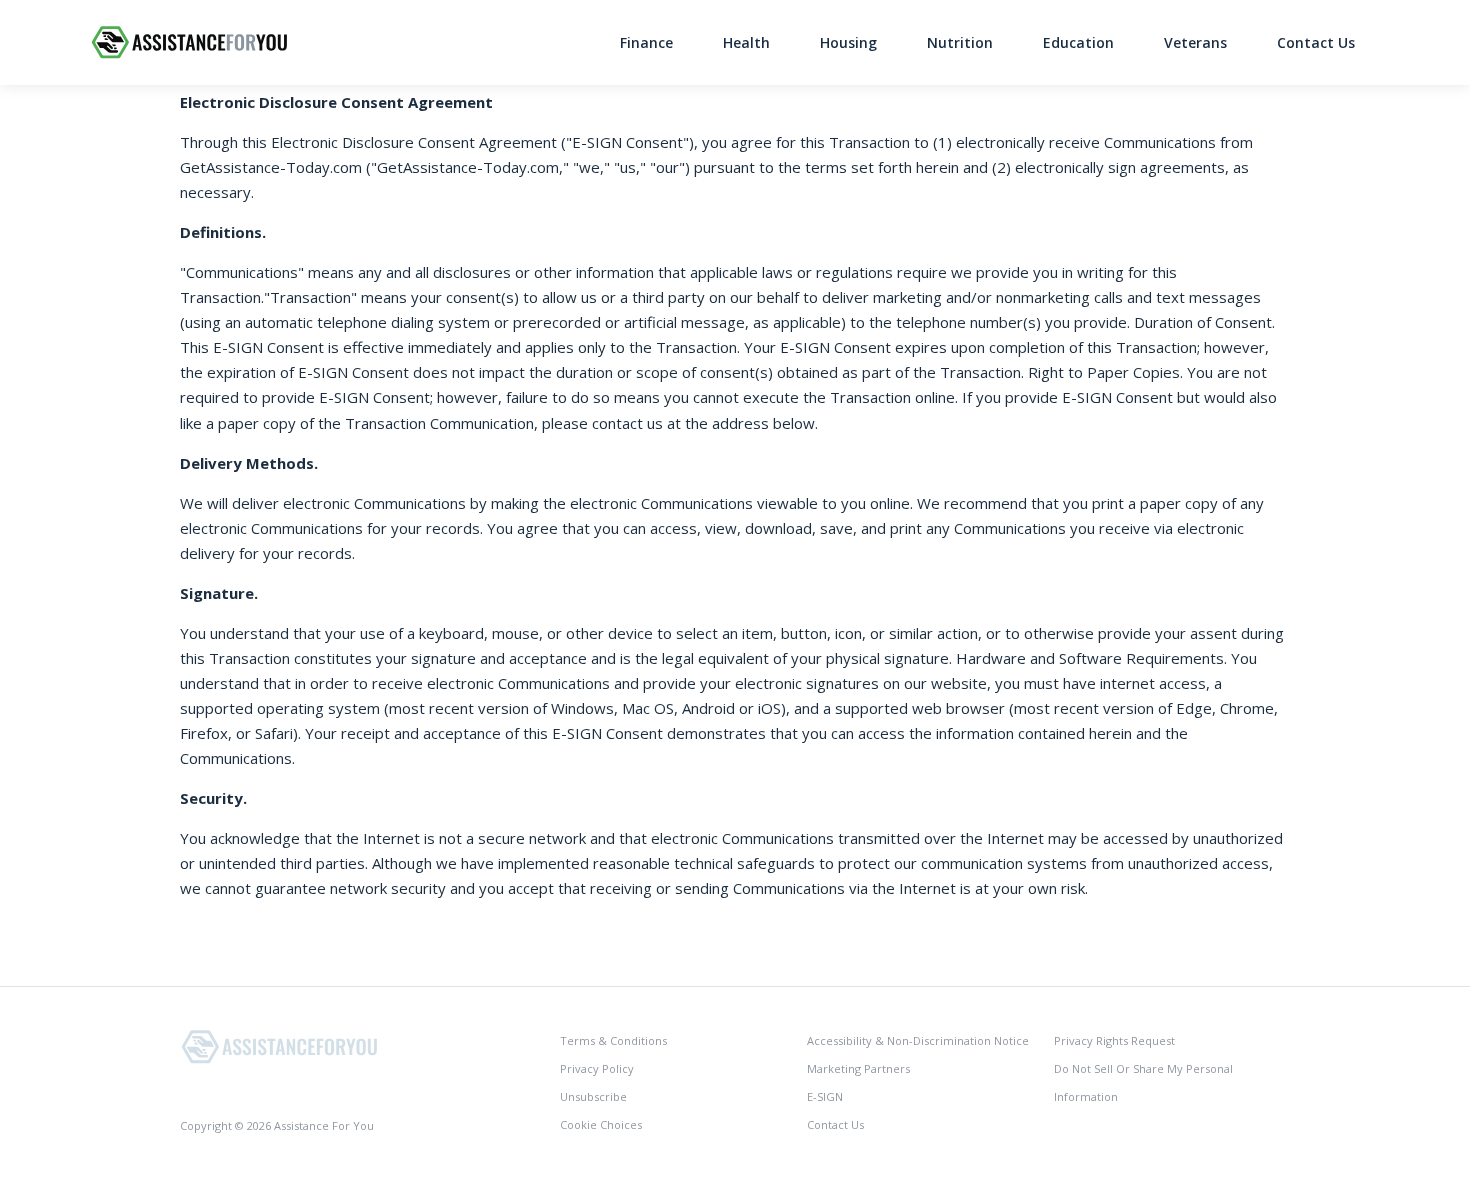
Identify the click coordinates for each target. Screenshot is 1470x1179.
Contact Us (1316, 42)
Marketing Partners (858, 1068)
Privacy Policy (597, 1068)
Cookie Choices (601, 1124)
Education (1078, 42)
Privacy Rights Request (1114, 1040)
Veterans (1195, 42)
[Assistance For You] (280, 1045)
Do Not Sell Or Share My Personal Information (1143, 1082)
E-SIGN (825, 1096)
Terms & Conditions (613, 1040)
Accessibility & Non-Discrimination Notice (918, 1040)
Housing (848, 42)
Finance (646, 42)
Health (746, 42)
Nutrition (960, 42)
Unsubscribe (593, 1096)
